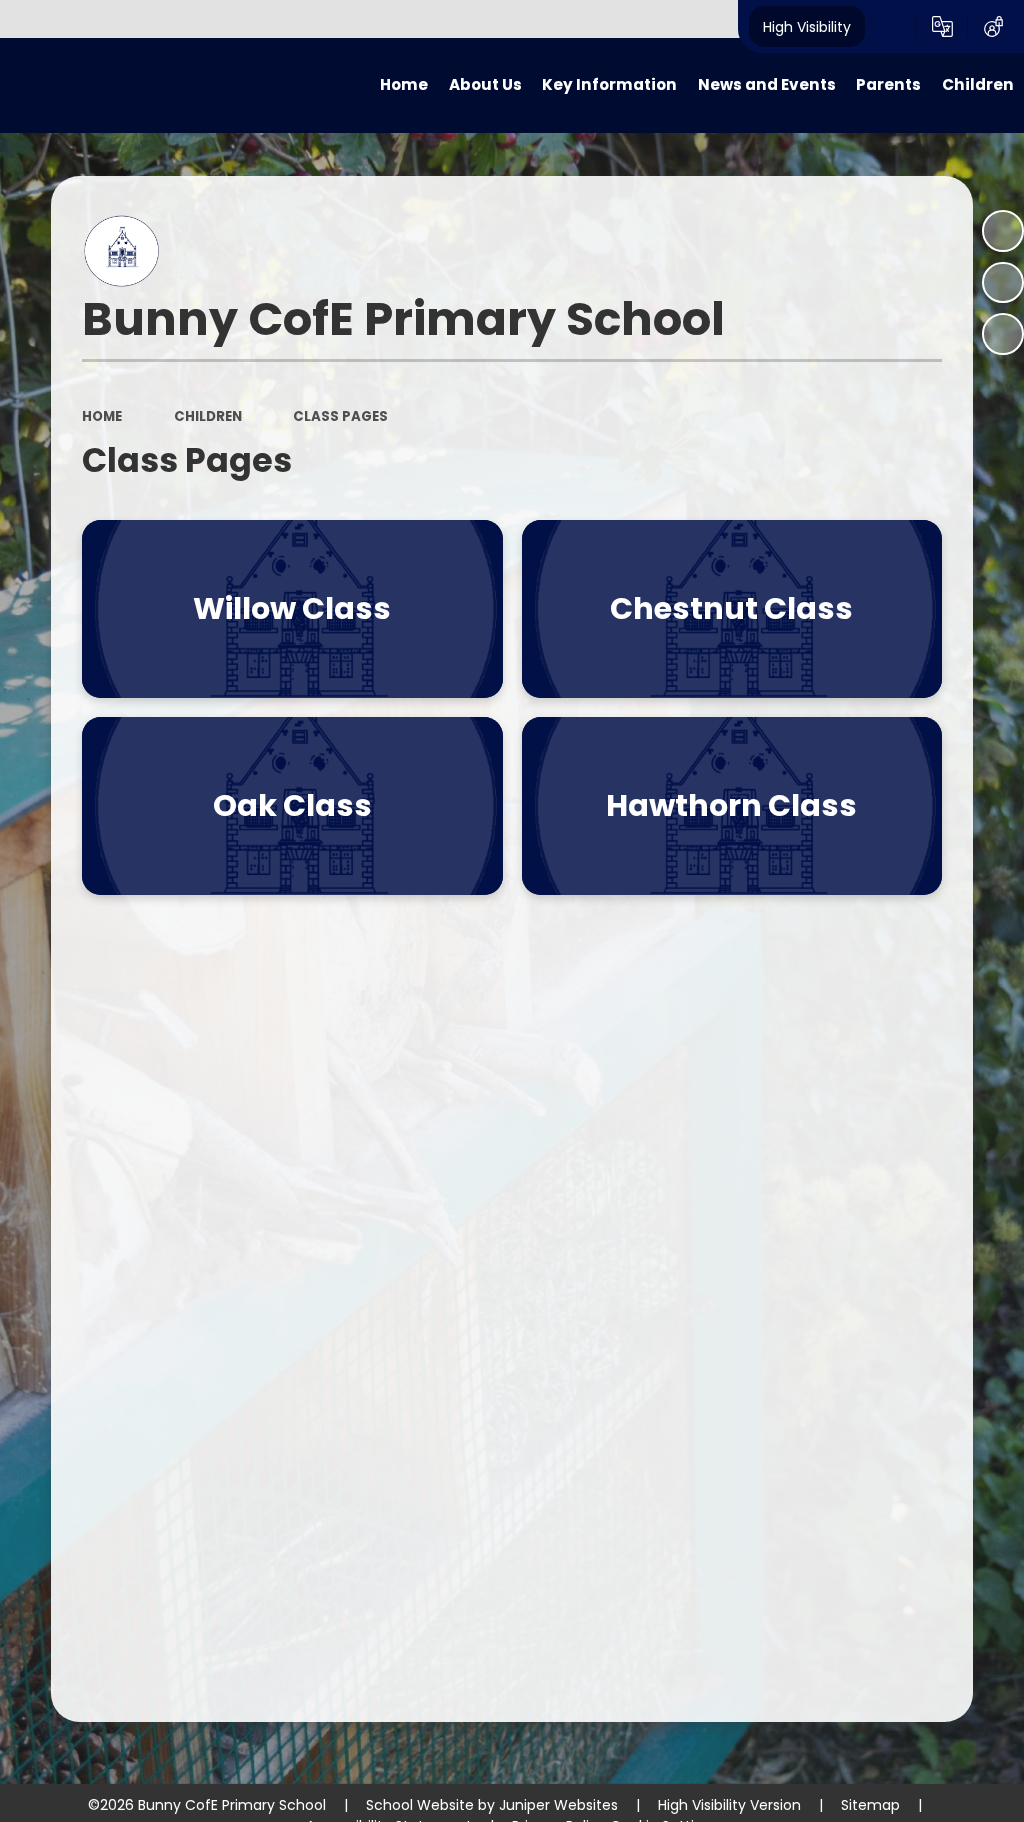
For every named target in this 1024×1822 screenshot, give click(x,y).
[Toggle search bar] (890, 27)
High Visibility (807, 26)
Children (208, 416)
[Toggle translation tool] (942, 27)
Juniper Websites (558, 1805)
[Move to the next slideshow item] (1003, 334)
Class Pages (340, 416)
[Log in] (993, 27)
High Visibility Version (729, 1805)
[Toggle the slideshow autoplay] (1003, 231)
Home (102, 416)
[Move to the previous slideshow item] (1003, 283)
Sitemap (870, 1805)
